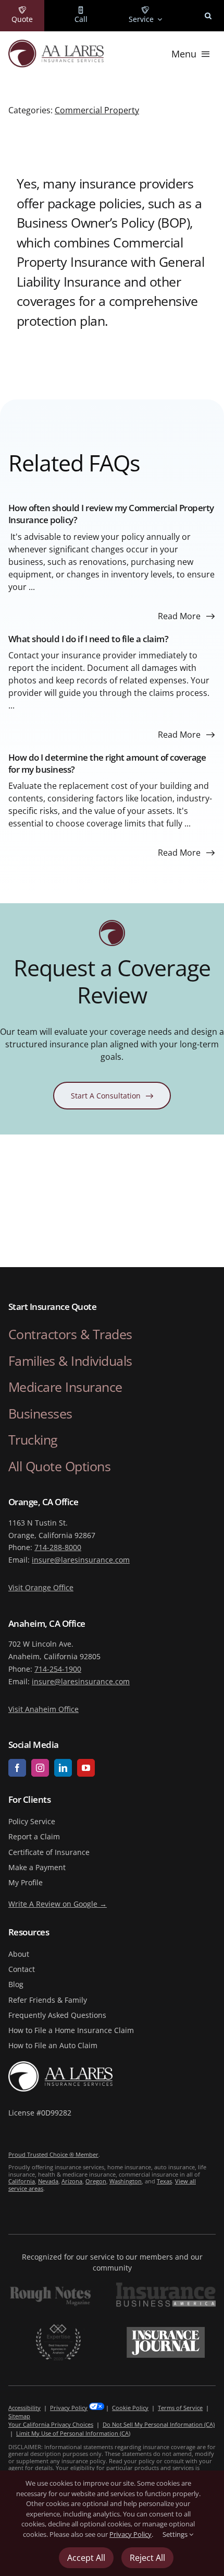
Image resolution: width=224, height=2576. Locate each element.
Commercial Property (97, 110)
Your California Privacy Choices (51, 2424)
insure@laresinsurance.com (81, 1560)
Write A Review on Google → (58, 1904)
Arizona (72, 2181)
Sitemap (19, 2416)
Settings (176, 2534)
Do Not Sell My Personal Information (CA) (159, 2424)
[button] (208, 16)
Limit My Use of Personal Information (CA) (73, 2433)
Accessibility (24, 2408)
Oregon (96, 2181)
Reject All (147, 2558)
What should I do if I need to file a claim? (89, 639)
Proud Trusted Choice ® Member (53, 2154)
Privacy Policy (69, 2408)
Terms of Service (180, 2408)
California (22, 2181)
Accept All (86, 2558)
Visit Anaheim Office (43, 1709)
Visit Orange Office (41, 1587)
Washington (126, 2181)
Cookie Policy (130, 2408)
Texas (164, 2181)
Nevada (48, 2181)
